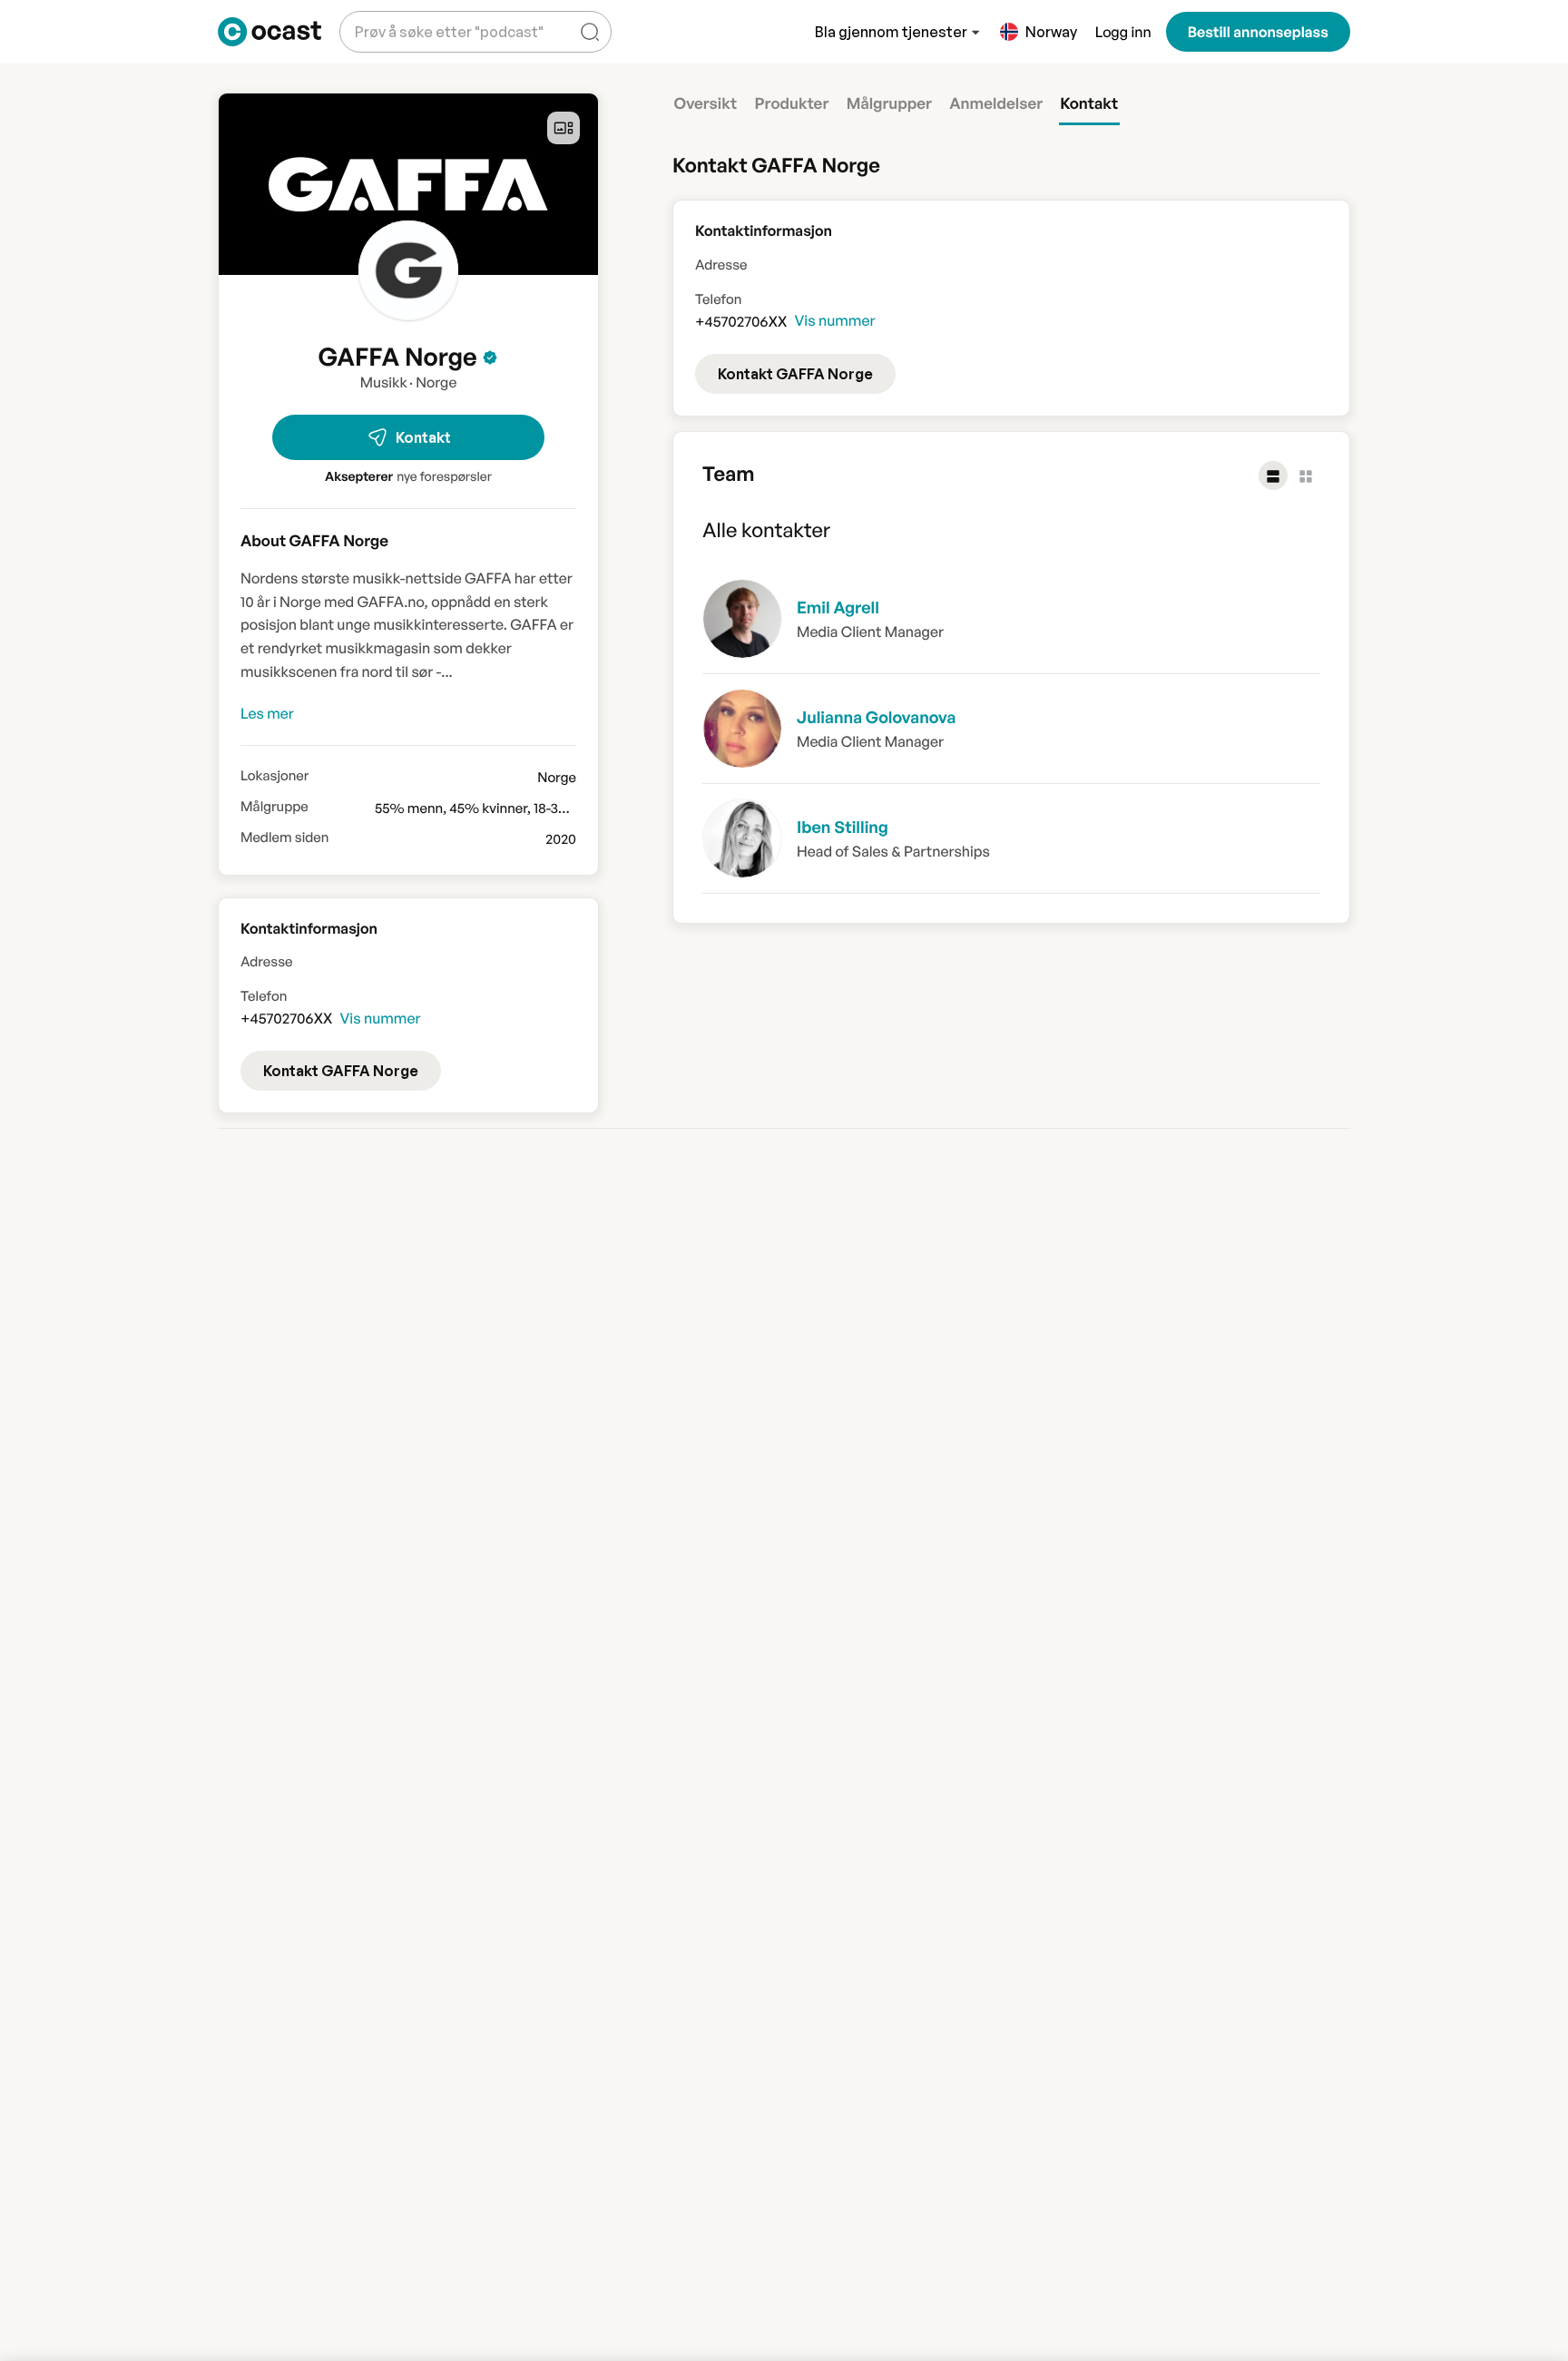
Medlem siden (284, 838)
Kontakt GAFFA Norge (795, 374)
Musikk (384, 382)
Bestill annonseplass (1258, 32)
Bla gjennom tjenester (891, 32)
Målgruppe (274, 806)
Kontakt (423, 437)
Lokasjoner (274, 776)
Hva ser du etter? (407, 18)
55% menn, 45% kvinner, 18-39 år (478, 808)
